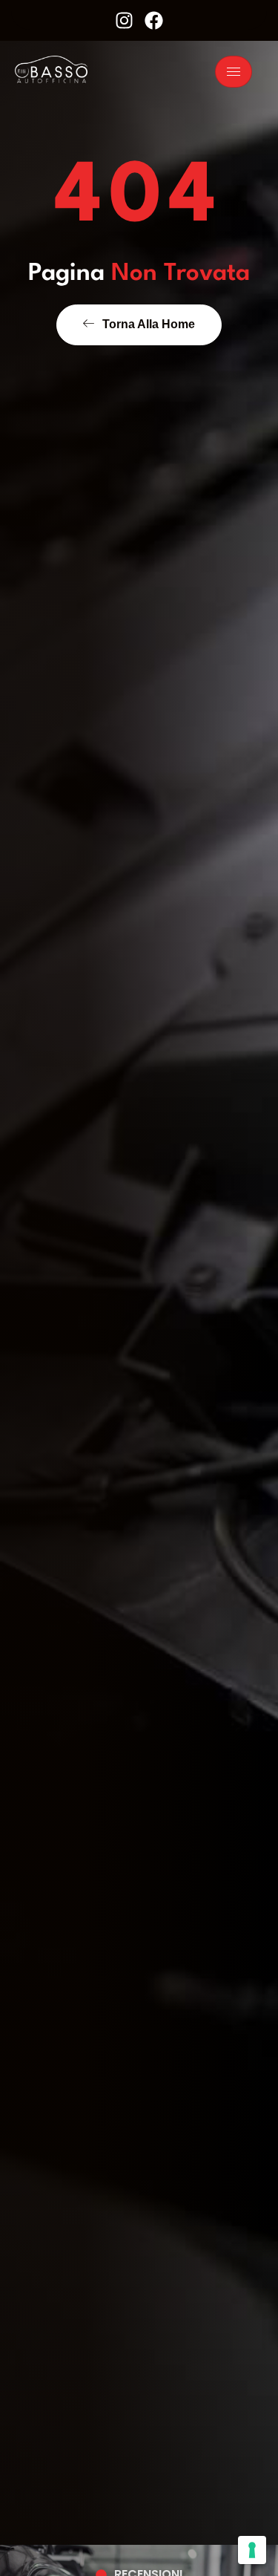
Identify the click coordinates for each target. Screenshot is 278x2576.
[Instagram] (124, 20)
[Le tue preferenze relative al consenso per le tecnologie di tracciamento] (252, 2550)
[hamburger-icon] (234, 72)
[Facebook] (154, 20)
